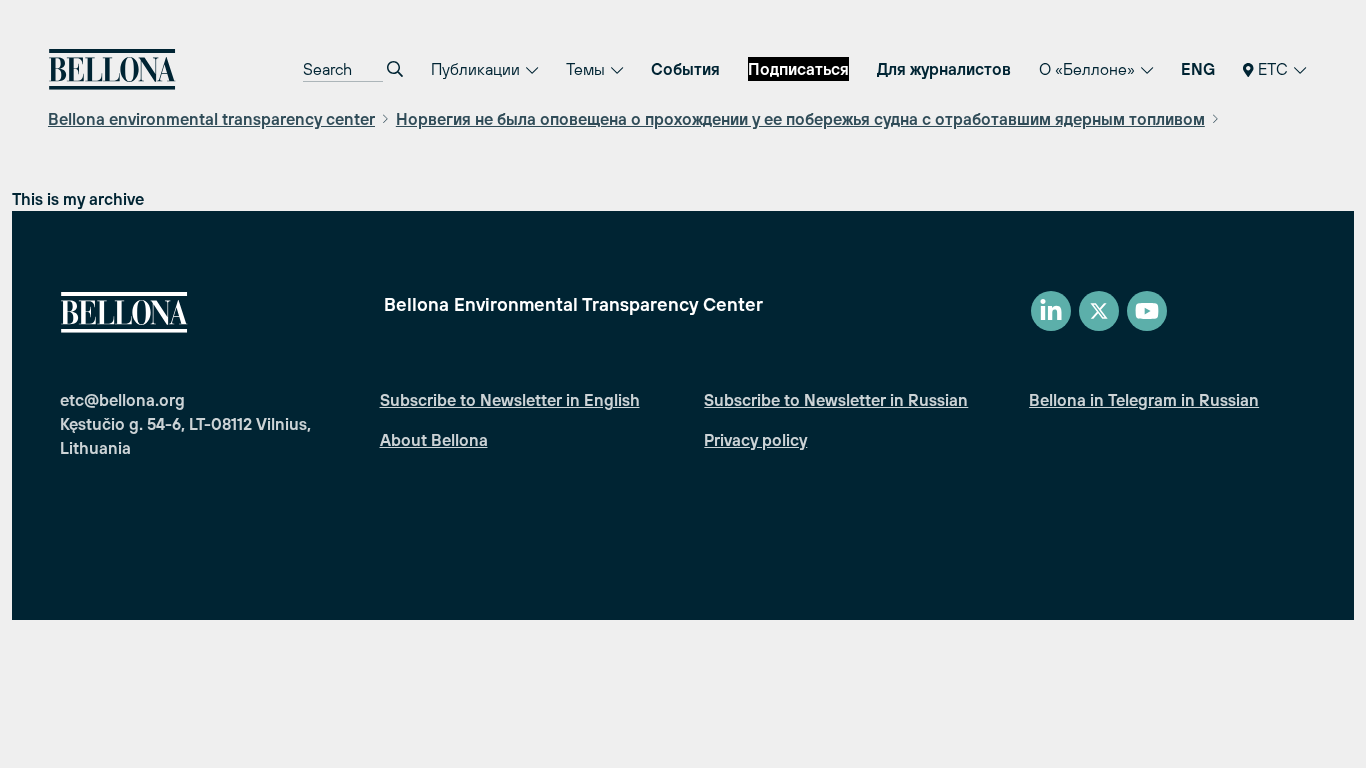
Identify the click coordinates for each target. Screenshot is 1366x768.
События (685, 69)
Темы (587, 69)
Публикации (477, 69)
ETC (1273, 69)
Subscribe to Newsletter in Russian (836, 400)
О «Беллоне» (1089, 69)
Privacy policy (755, 440)
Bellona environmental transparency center (211, 119)
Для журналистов (944, 69)
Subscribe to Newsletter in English (510, 400)
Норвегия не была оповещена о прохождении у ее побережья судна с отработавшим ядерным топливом (800, 119)
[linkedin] (1051, 311)
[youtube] (1147, 311)
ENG (1198, 69)
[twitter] (1099, 311)
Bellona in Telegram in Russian (1144, 400)
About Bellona (434, 440)
